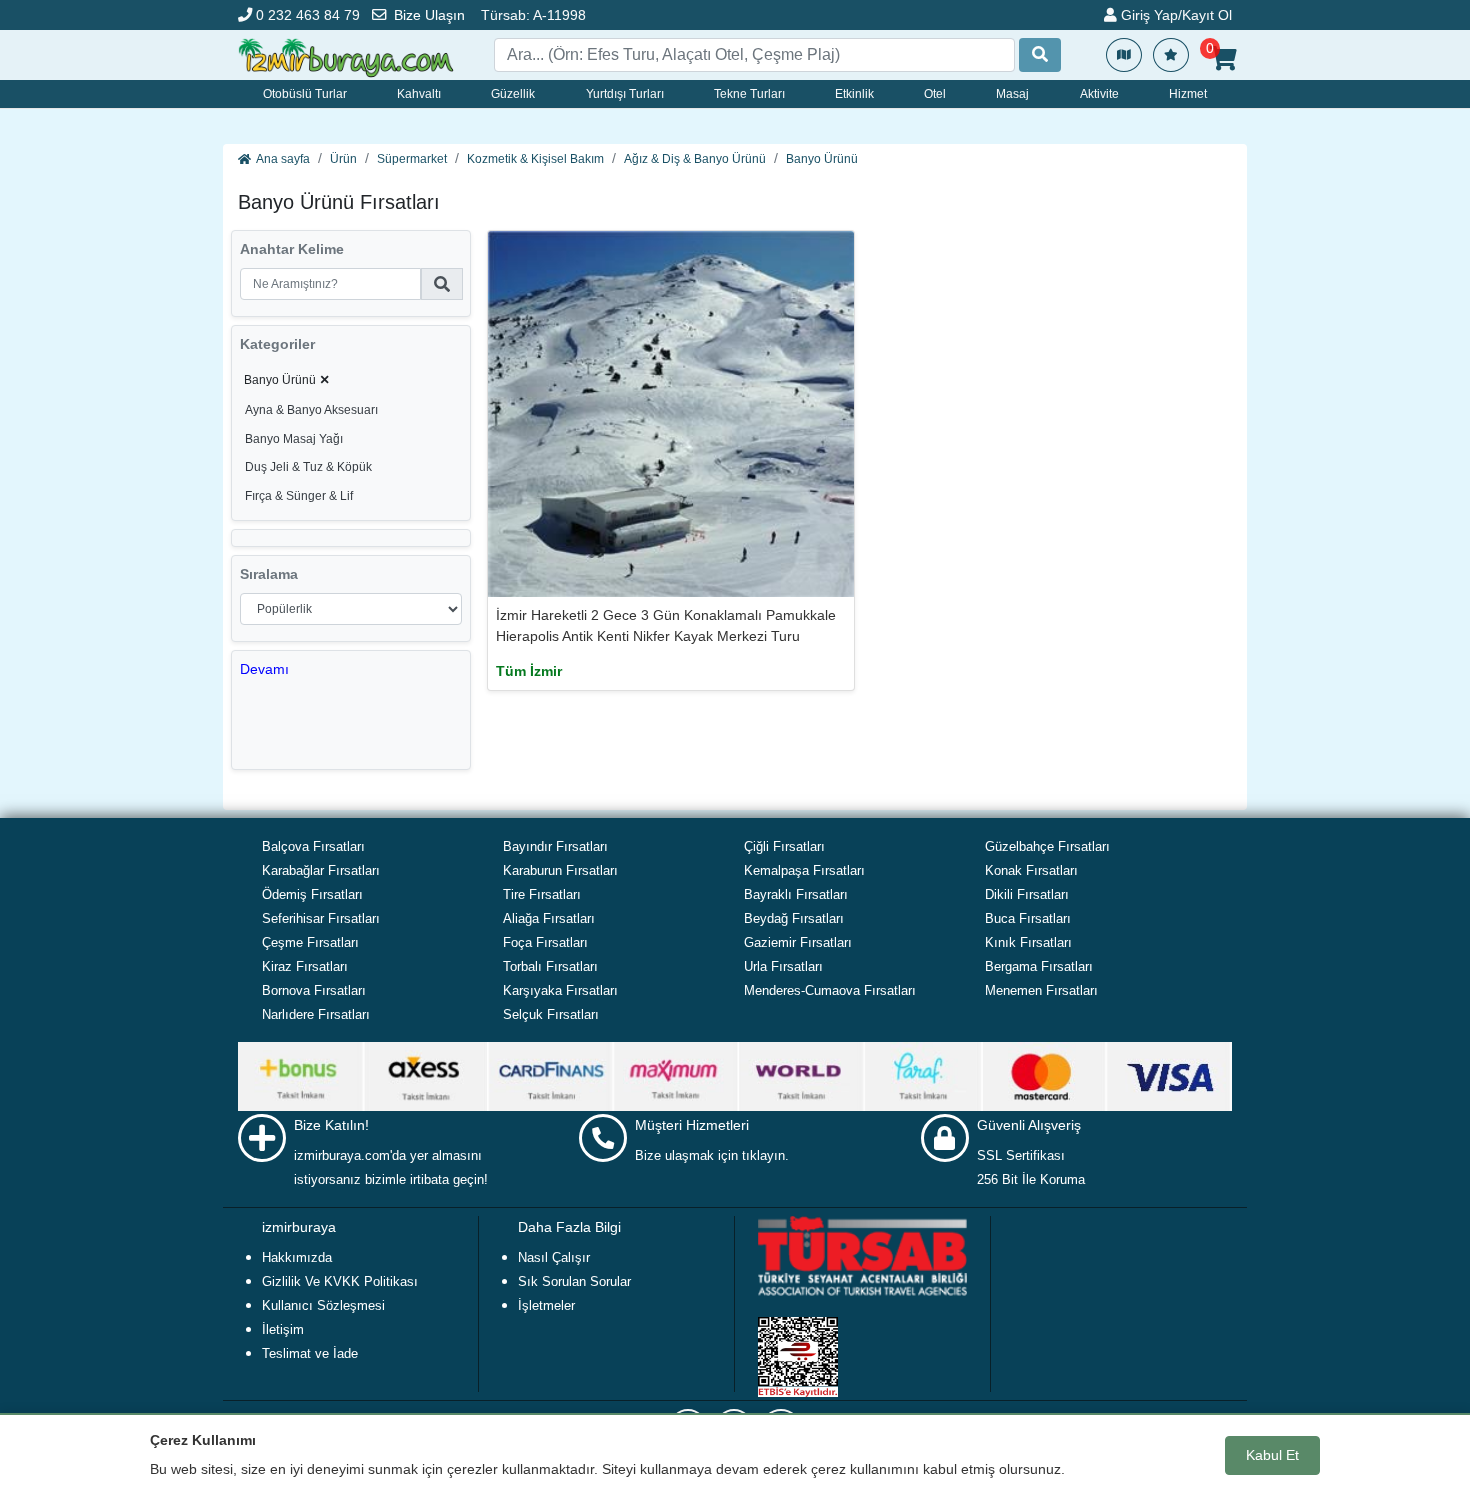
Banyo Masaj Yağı (294, 439)
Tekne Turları (749, 94)
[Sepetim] (1223, 59)
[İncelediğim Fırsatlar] (1171, 55)
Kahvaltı (419, 94)
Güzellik (513, 94)
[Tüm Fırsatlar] (1124, 55)
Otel (935, 94)
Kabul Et (1272, 1455)
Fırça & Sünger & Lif (299, 496)
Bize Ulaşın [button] (429, 15)
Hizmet (1188, 94)
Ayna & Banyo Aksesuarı (311, 410)
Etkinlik (854, 94)
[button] (264, 669)
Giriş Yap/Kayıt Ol (1174, 15)
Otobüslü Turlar (305, 94)
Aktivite (1099, 94)
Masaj (1012, 94)
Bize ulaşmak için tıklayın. (712, 1155)
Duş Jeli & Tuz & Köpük (308, 467)
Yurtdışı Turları (625, 94)
